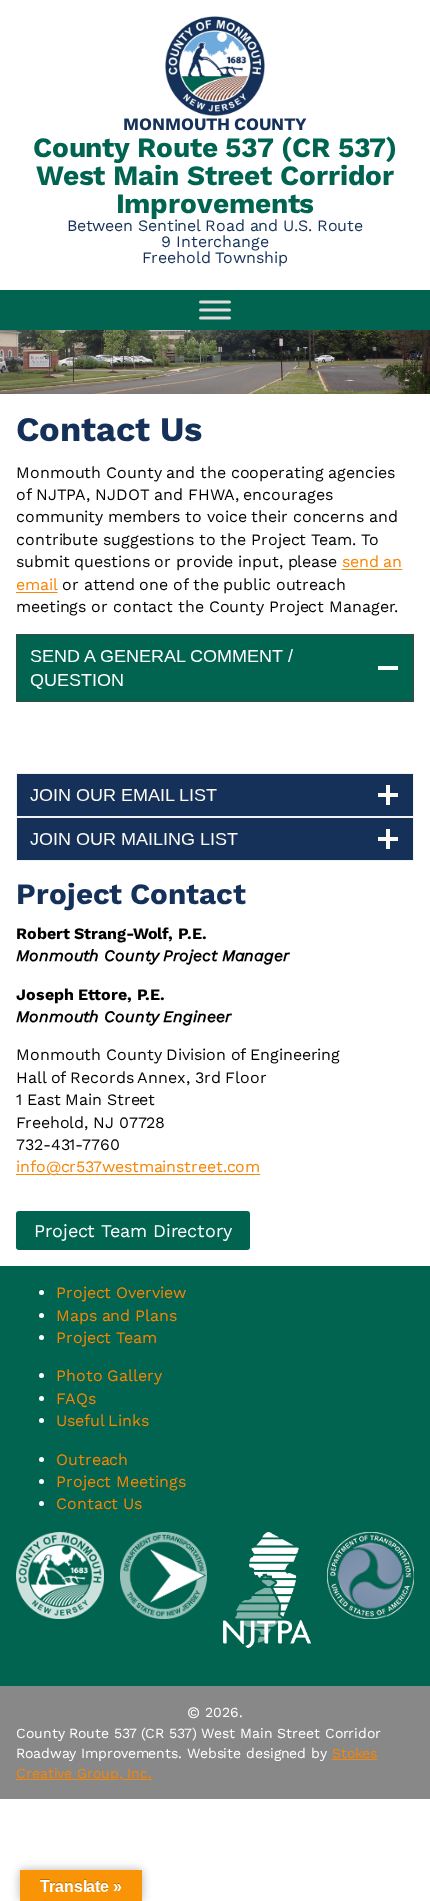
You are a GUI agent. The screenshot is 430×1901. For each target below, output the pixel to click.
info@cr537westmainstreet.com (138, 1166)
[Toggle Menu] (215, 310)
